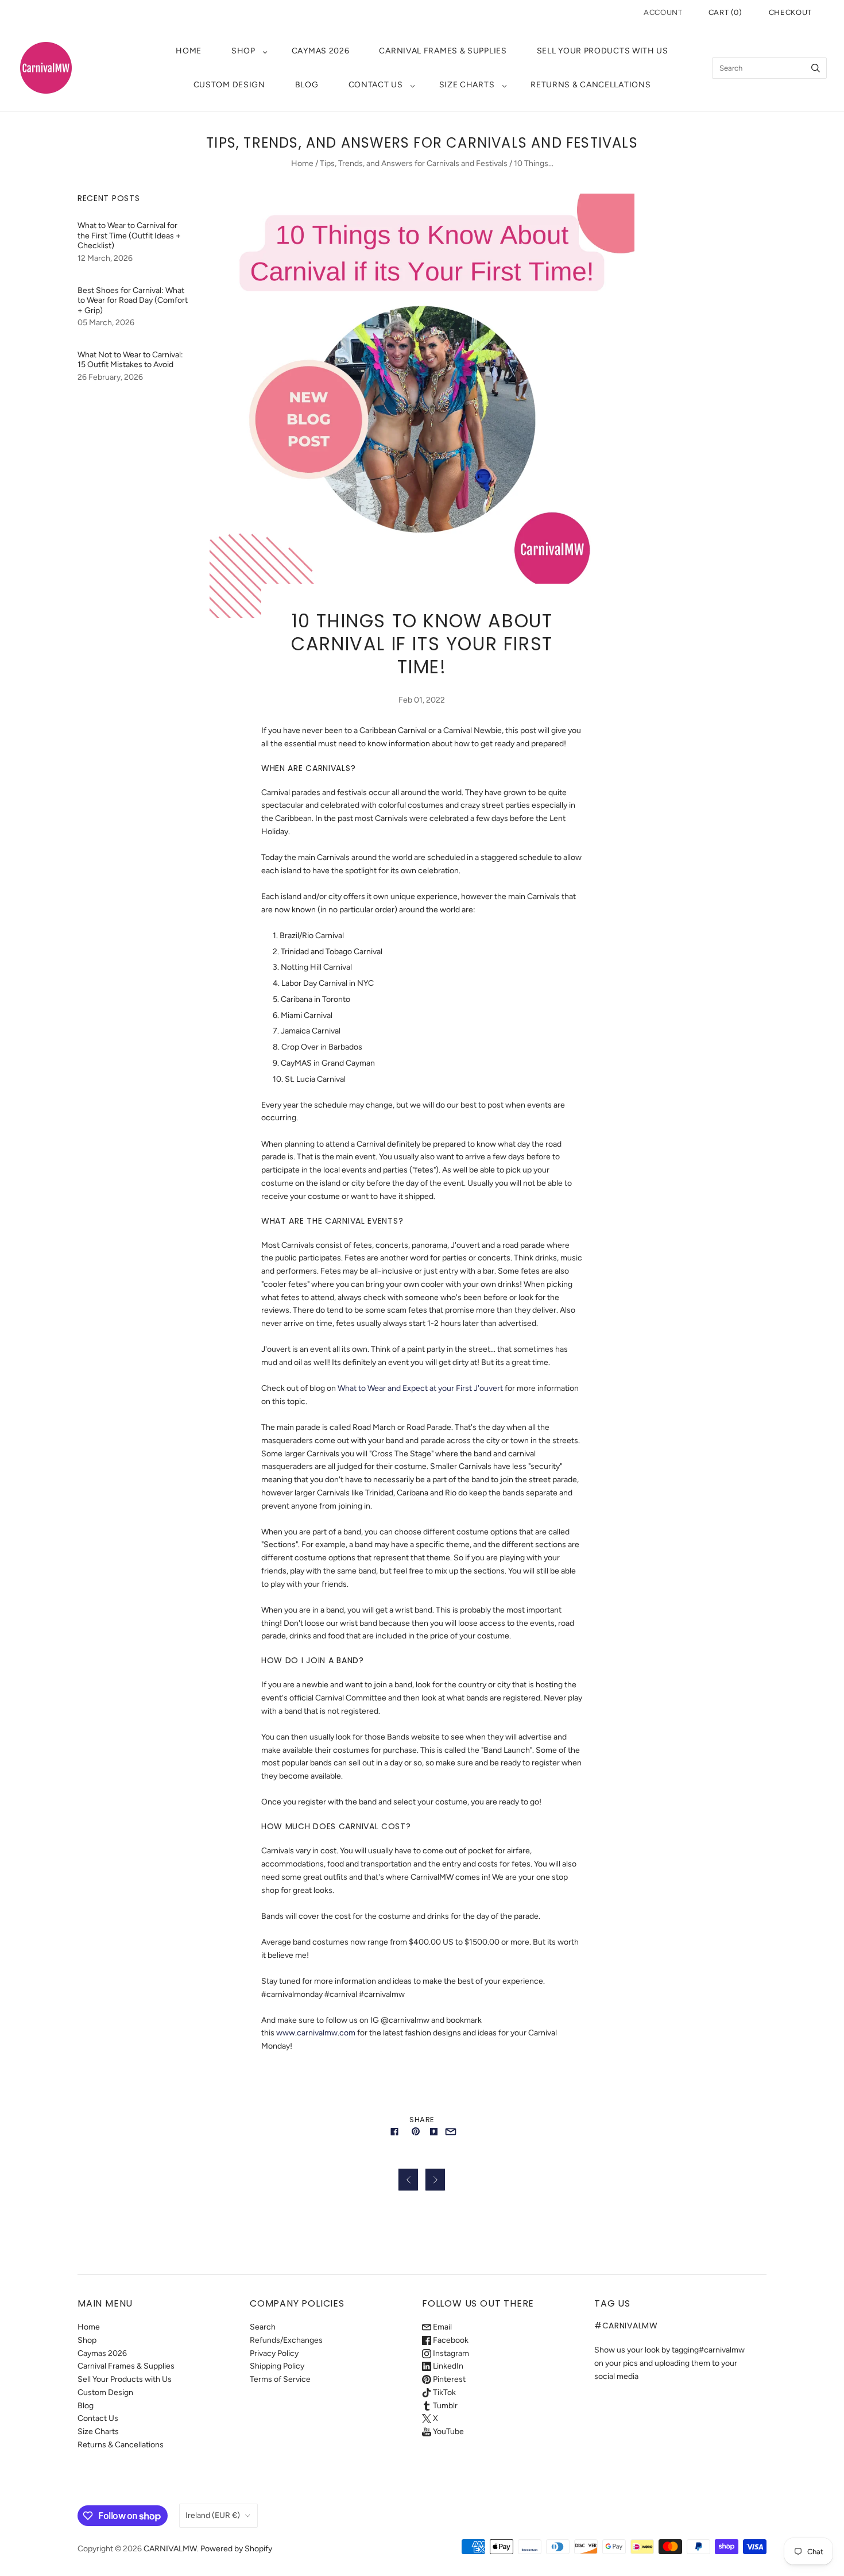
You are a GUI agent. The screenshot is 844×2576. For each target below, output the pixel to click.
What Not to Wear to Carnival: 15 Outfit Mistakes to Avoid (130, 360)
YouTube (448, 2432)
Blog (307, 85)
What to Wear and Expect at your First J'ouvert (421, 1388)
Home (189, 51)
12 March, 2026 (105, 258)
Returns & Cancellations (591, 85)
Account (663, 12)
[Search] (816, 68)
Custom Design (229, 85)
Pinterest (448, 2379)
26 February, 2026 (110, 377)
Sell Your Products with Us (603, 51)
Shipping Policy (277, 2366)
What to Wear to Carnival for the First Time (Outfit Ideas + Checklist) (129, 236)
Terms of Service (280, 2379)
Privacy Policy (274, 2353)
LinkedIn (447, 2366)
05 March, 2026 (106, 323)
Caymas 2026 (321, 51)
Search (263, 2327)
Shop (243, 51)
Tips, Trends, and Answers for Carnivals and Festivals (414, 163)
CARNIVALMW (170, 2549)
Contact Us (376, 85)
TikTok (444, 2392)
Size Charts (467, 85)
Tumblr (444, 2406)
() (725, 12)
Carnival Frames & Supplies (443, 51)
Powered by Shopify (236, 2549)
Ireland (213, 2515)
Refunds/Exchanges (286, 2340)
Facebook (450, 2340)
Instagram (450, 2353)
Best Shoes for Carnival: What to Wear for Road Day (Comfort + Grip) (133, 300)
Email (442, 2327)
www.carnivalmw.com (316, 2033)
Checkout (790, 12)
